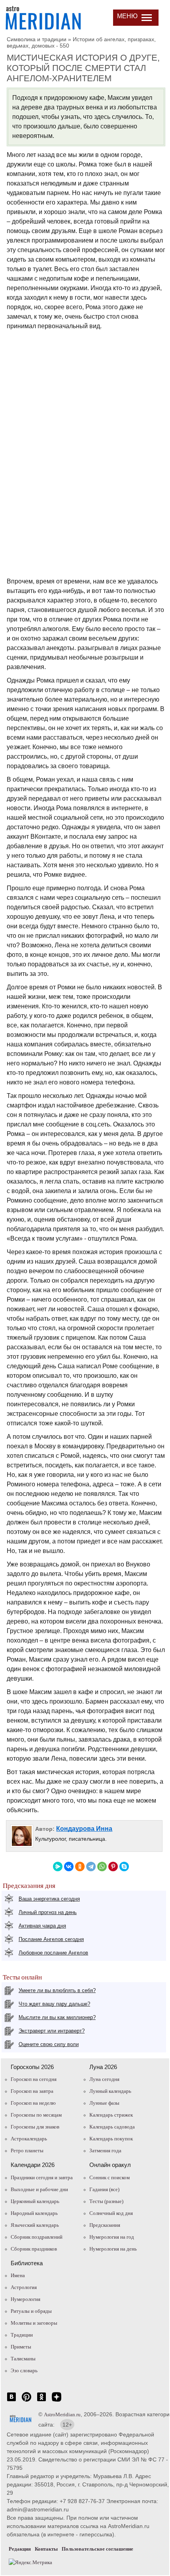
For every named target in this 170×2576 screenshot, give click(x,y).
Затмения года (105, 2150)
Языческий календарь (35, 2225)
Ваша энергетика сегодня (49, 1899)
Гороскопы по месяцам (36, 2115)
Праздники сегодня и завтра (42, 2177)
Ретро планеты (27, 2150)
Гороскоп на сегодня (34, 2079)
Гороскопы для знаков (35, 2127)
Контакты (46, 2549)
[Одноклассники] (80, 1867)
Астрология (24, 2287)
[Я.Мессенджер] (58, 1867)
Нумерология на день (113, 2249)
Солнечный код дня (111, 2213)
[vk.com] (11, 2401)
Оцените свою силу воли (49, 2044)
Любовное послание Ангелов (53, 1953)
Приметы (21, 2347)
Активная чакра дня (42, 1926)
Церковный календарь (35, 2201)
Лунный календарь (110, 2091)
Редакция (20, 2549)
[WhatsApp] (102, 1867)
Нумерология (25, 2299)
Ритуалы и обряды (31, 2311)
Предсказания (105, 2225)
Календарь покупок (111, 2139)
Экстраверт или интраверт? (52, 2031)
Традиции (22, 2335)
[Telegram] (91, 1867)
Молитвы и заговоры (34, 2323)
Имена (18, 2275)
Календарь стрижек (111, 2115)
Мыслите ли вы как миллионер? (57, 2017)
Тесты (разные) (106, 2201)
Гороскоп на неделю (33, 2103)
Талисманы (23, 2359)
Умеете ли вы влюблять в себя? (57, 1990)
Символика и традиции (37, 39)
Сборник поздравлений (37, 2237)
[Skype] (124, 1867)
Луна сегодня (104, 2079)
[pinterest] (26, 2401)
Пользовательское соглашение (97, 2549)
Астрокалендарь (29, 2139)
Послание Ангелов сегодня (51, 1939)
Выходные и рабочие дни (39, 2189)
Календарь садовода (112, 2127)
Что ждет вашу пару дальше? (54, 2004)
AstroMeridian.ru (62, 2414)
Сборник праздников (34, 2249)
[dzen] (57, 2401)
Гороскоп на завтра (32, 2091)
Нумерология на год (112, 2237)
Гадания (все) (104, 2189)
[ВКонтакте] (69, 1867)
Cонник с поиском (110, 2177)
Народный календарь (34, 2213)
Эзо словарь (24, 2370)
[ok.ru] (42, 2401)
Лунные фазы (104, 2103)
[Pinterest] (113, 1867)
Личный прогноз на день (48, 1912)
